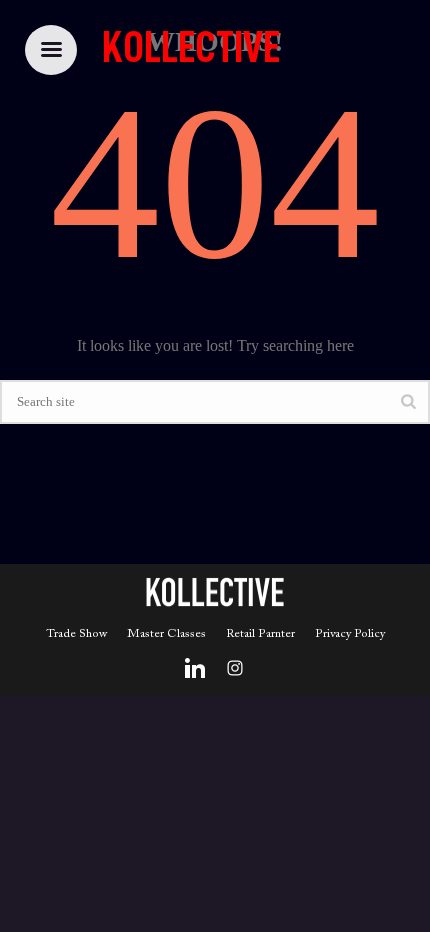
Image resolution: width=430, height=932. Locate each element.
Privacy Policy (350, 634)
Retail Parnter (260, 634)
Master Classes (166, 634)
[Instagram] (235, 668)
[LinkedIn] (195, 668)
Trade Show (76, 634)
